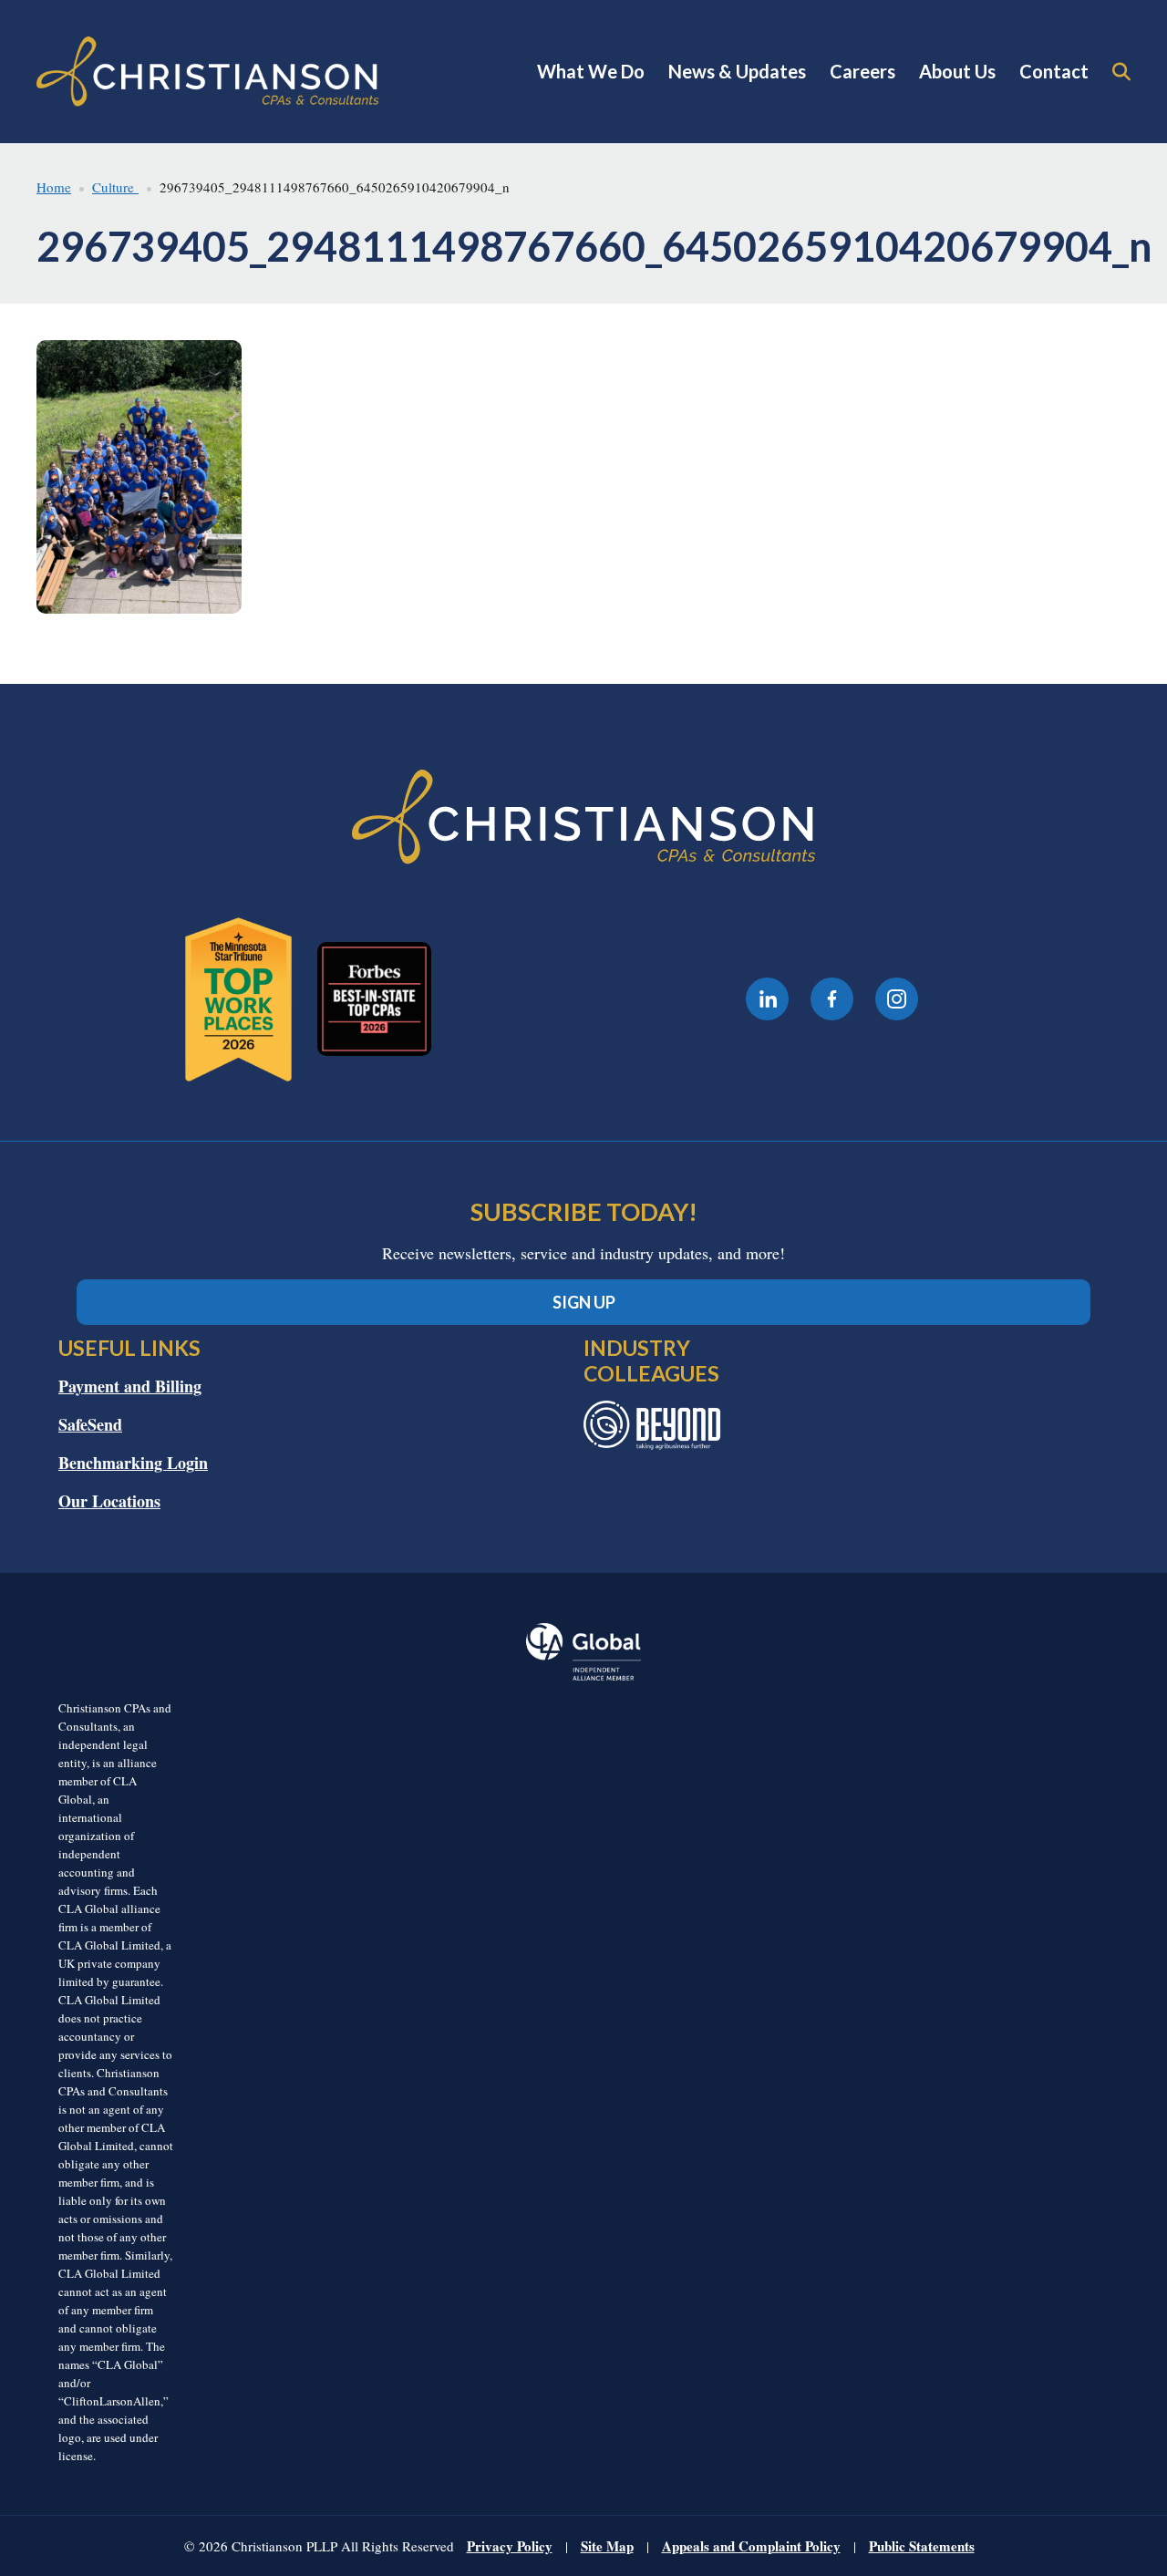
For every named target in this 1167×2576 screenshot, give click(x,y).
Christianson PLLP (208, 72)
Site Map (607, 2546)
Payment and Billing (130, 1386)
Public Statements (922, 2546)
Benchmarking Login (133, 1463)
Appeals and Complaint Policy (751, 2546)
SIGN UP (584, 1302)
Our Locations (109, 1501)
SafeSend (90, 1424)
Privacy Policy (510, 2546)
